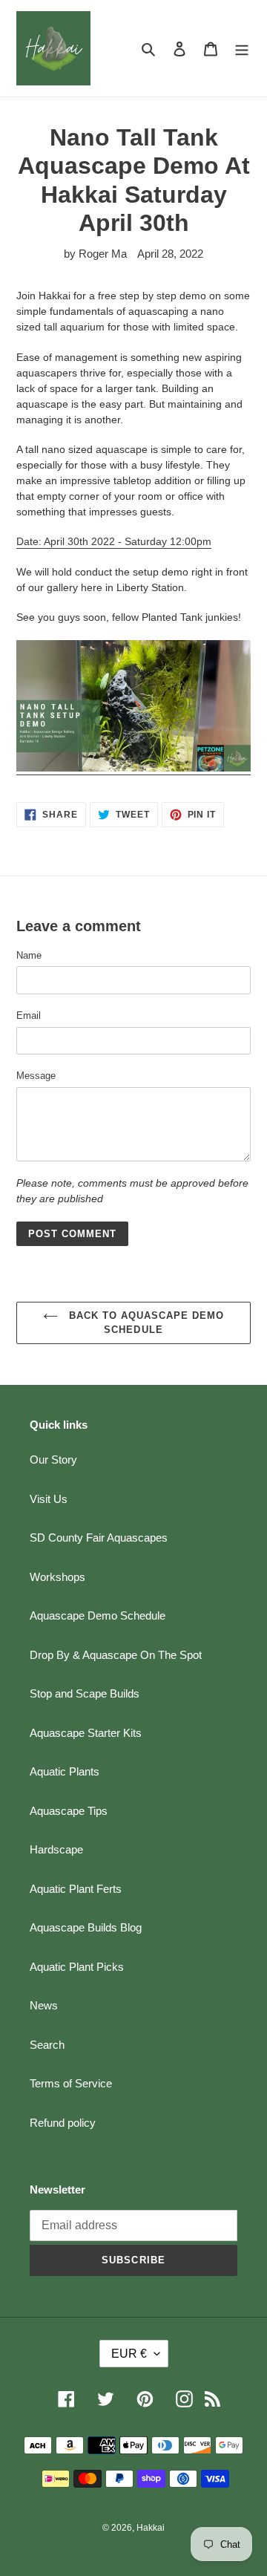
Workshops (57, 1577)
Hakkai (151, 2528)
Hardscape (56, 1849)
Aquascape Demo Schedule (98, 1615)
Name (29, 955)
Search (47, 2045)
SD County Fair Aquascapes (99, 1538)
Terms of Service (71, 2083)
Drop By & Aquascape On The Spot (116, 1655)
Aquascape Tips (69, 1811)
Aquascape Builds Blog (86, 1927)
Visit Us (49, 1499)
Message (36, 1076)
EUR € (129, 2354)
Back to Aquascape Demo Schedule (145, 1323)
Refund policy (63, 2123)
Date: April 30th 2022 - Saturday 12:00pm (114, 541)
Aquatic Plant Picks (77, 1967)
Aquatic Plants (65, 1771)
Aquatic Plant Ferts (76, 1889)
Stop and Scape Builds (85, 1693)
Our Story (53, 1460)
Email (29, 1015)
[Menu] (242, 49)
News (44, 2005)
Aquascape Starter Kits (86, 1733)
